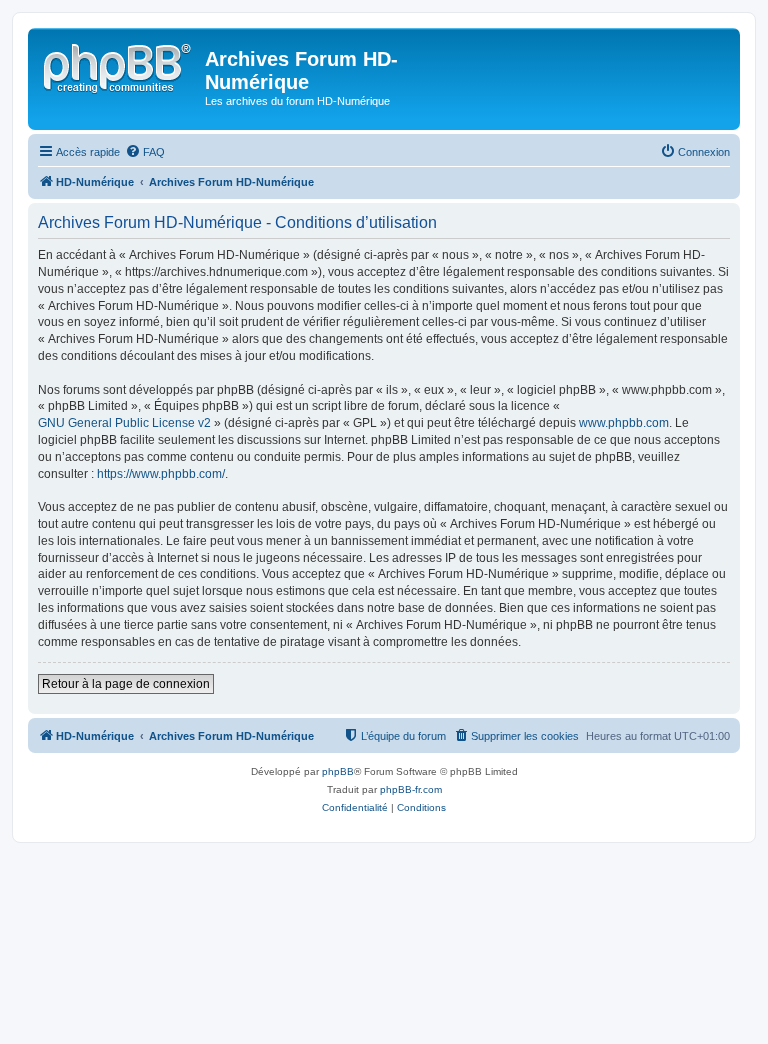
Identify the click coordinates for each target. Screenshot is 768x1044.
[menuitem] (145, 152)
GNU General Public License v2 (124, 423)
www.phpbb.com (624, 423)
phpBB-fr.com (411, 789)
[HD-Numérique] (119, 65)
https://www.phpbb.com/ (161, 474)
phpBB (338, 771)
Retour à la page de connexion (126, 684)
